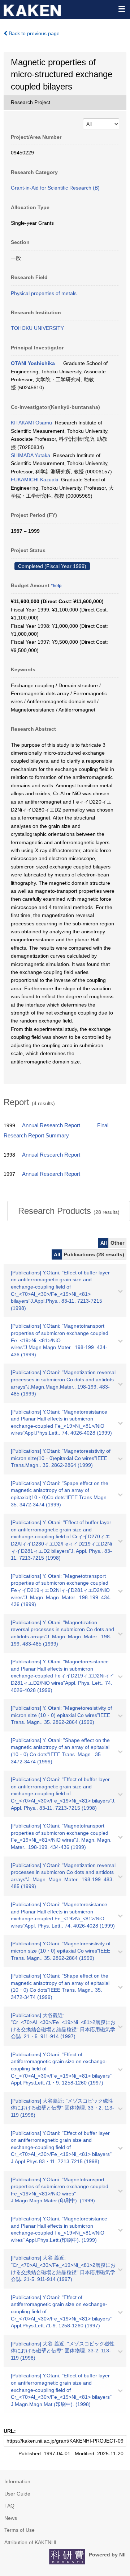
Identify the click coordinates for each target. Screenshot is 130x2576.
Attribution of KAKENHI (30, 2542)
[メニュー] (121, 9)
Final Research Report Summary (56, 1131)
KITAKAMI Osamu (31, 423)
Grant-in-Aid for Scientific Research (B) (55, 188)
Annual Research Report (51, 1125)
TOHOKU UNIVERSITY (37, 328)
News (11, 2518)
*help (56, 586)
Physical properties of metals (44, 293)
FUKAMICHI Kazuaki (34, 480)
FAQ (9, 2506)
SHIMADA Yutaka (31, 455)
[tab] (69, 1211)
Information (17, 2481)
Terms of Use (19, 2530)
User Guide (17, 2494)
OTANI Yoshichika (33, 363)
